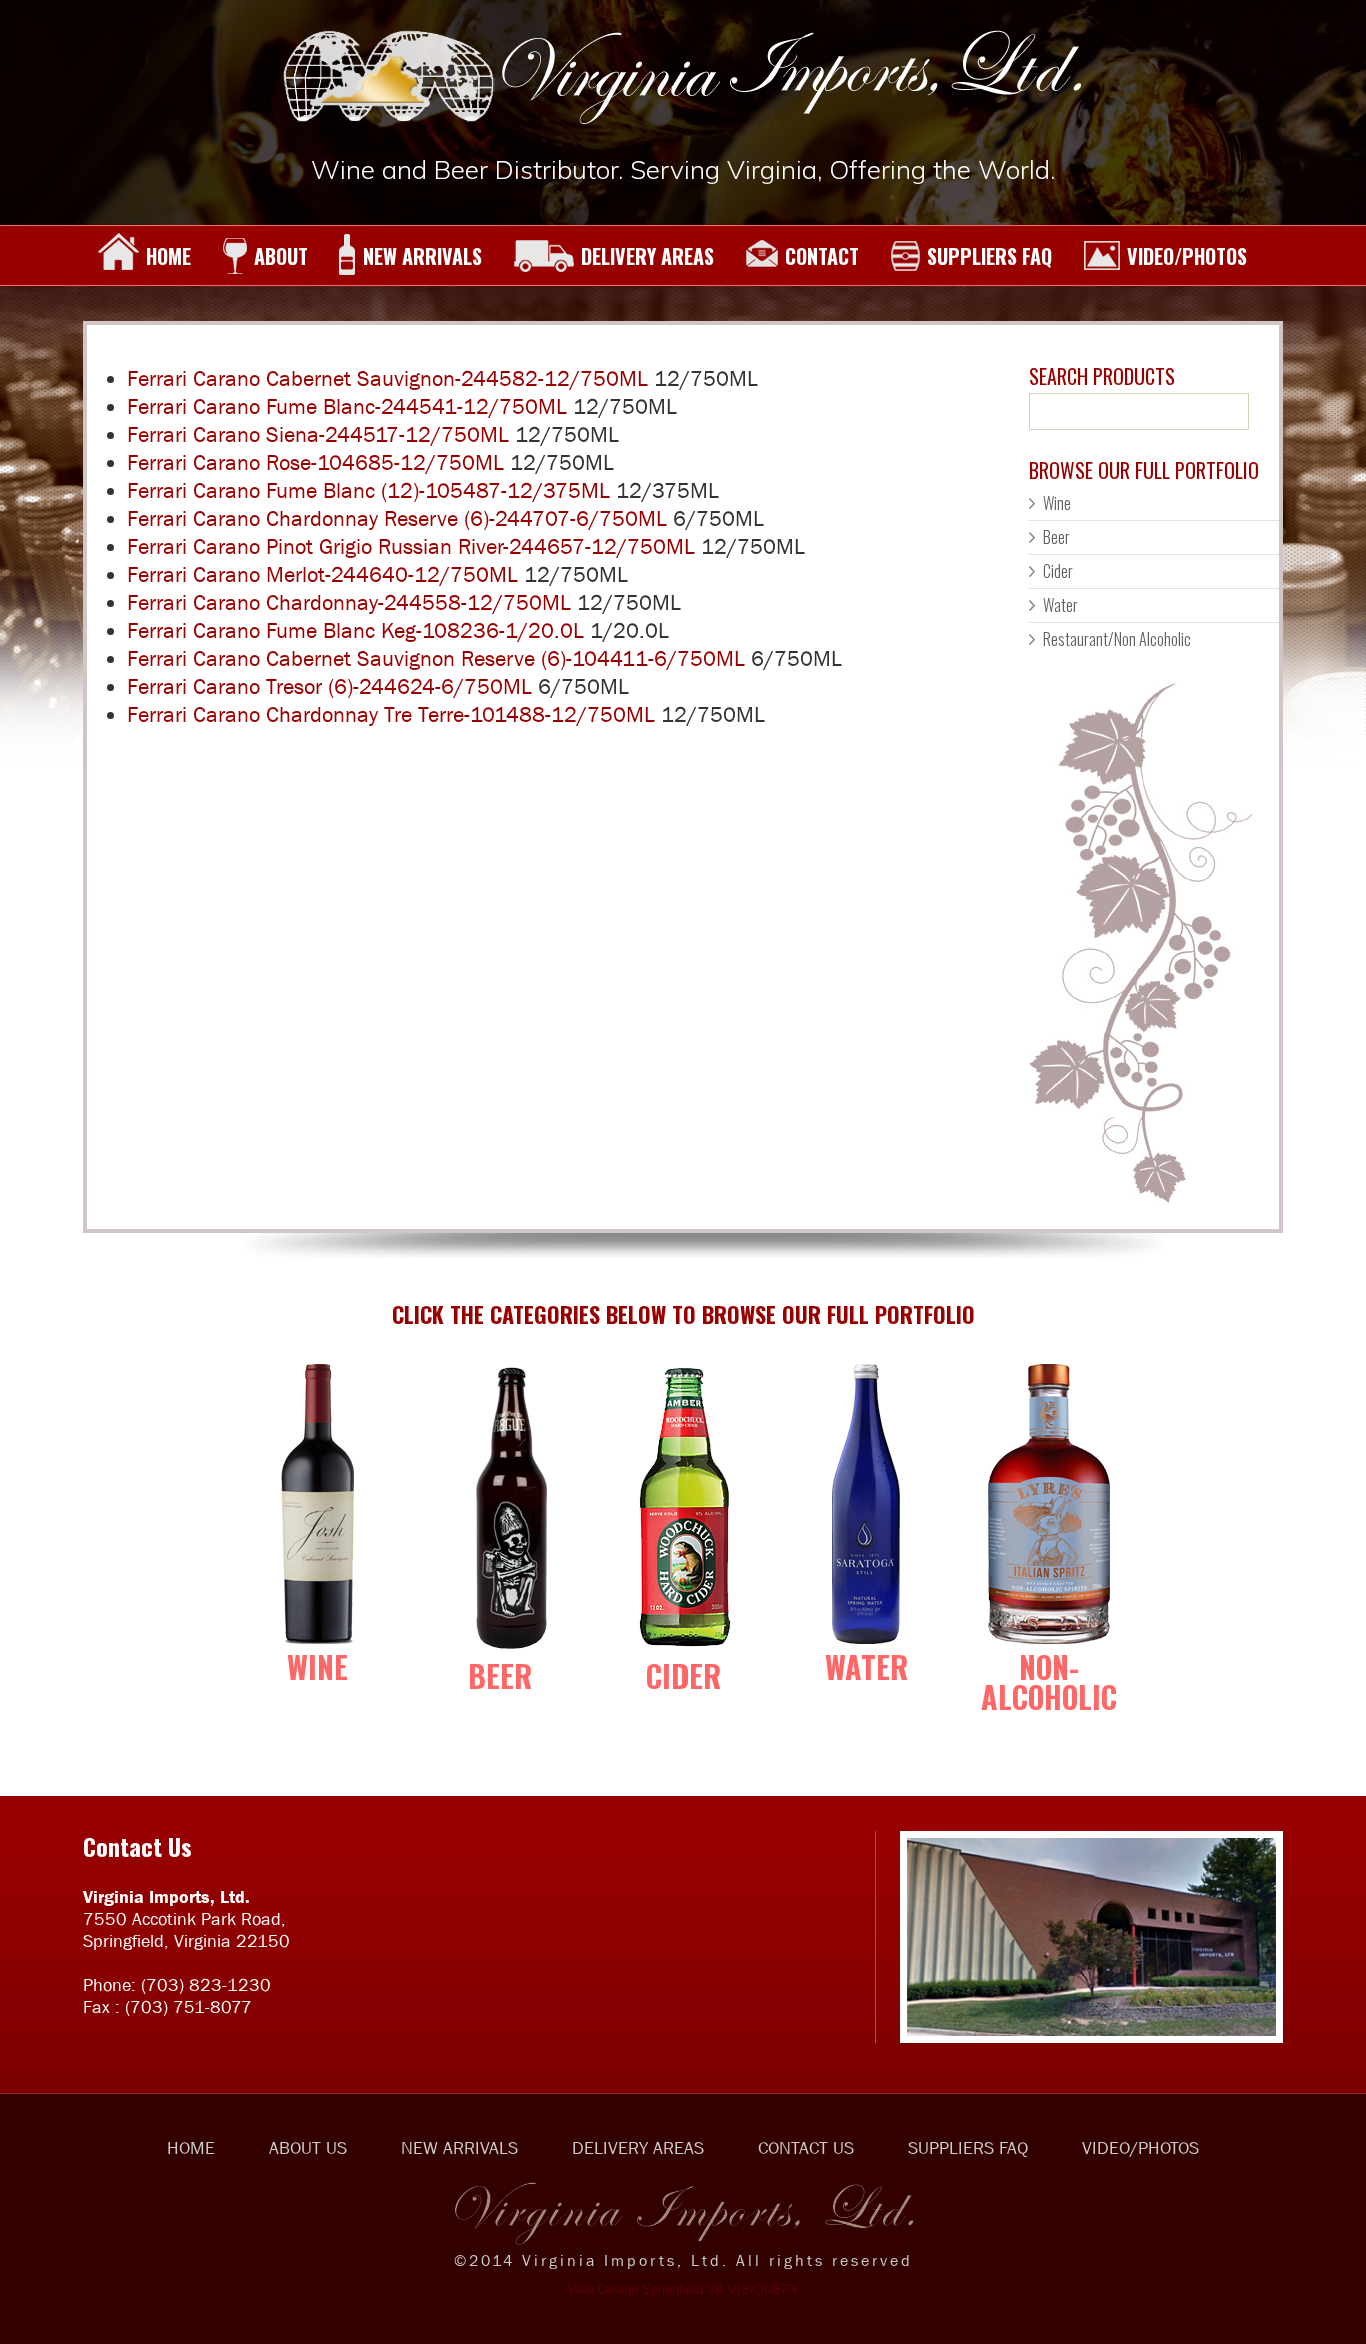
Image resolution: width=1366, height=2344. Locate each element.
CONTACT (822, 256)
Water (1060, 605)
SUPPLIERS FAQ (989, 256)
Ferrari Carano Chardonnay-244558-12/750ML (349, 602)
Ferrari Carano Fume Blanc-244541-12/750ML (347, 406)
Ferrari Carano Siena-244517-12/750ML (318, 434)
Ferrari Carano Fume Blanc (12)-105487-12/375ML (368, 490)
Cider (1058, 571)
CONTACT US (806, 2148)
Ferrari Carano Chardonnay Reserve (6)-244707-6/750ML (397, 518)
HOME (168, 256)
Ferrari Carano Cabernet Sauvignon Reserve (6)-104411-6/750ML (436, 658)
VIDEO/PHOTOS (1187, 256)
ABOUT (281, 256)
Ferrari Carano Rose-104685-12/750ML (315, 462)
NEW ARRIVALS (422, 256)
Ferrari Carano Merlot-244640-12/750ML (322, 574)
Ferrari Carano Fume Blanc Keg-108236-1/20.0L (355, 630)
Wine (1057, 503)
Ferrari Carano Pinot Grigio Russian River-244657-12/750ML (411, 546)
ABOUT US (308, 2148)
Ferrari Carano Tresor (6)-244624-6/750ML (329, 686)
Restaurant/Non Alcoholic (1117, 639)
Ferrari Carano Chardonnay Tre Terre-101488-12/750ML (391, 714)
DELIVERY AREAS (647, 256)
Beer (1056, 537)
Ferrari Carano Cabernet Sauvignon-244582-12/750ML (387, 378)
